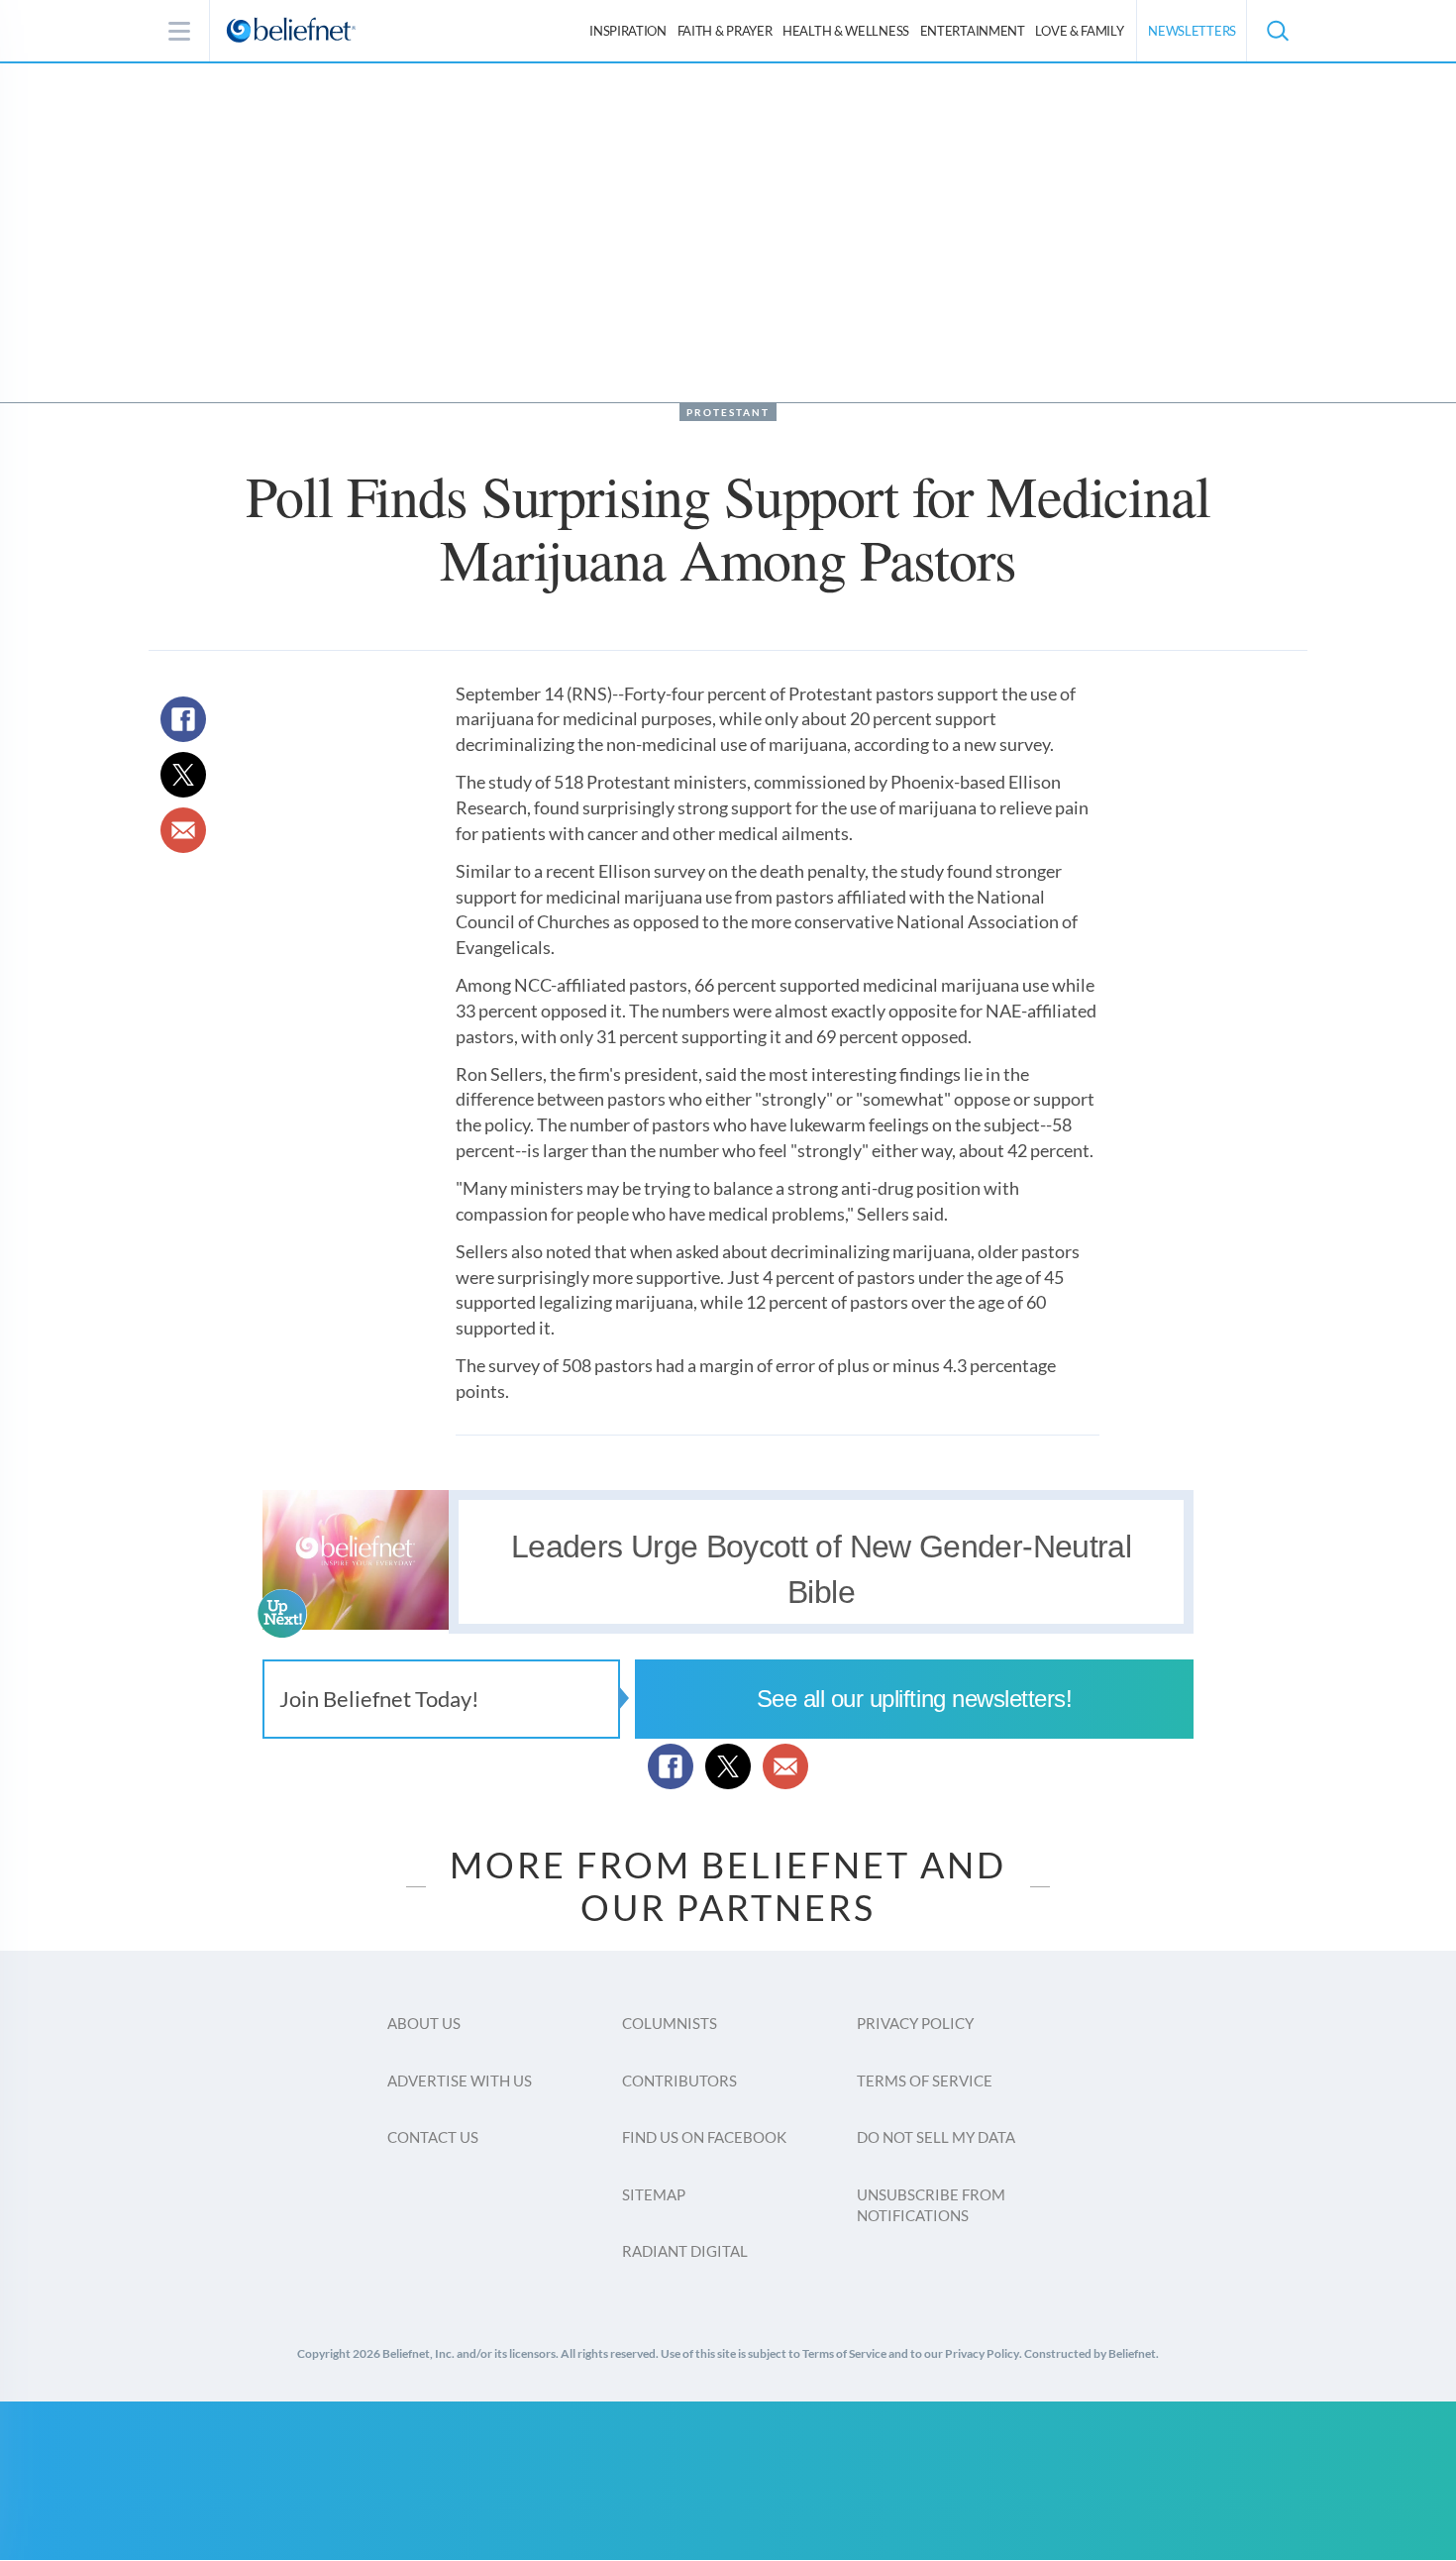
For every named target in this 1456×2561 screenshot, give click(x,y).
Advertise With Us (460, 2081)
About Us (424, 2023)
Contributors (679, 2081)
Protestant (728, 412)
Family (1079, 31)
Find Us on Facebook (704, 2137)
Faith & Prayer (725, 31)
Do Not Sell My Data (936, 2137)
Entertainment (973, 31)
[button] (1277, 31)
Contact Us (433, 2137)
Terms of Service (925, 2081)
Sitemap (654, 2194)
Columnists (670, 2023)
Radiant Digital (685, 2251)
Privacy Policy (915, 2023)
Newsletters (1192, 31)
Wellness (846, 31)
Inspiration (628, 31)
